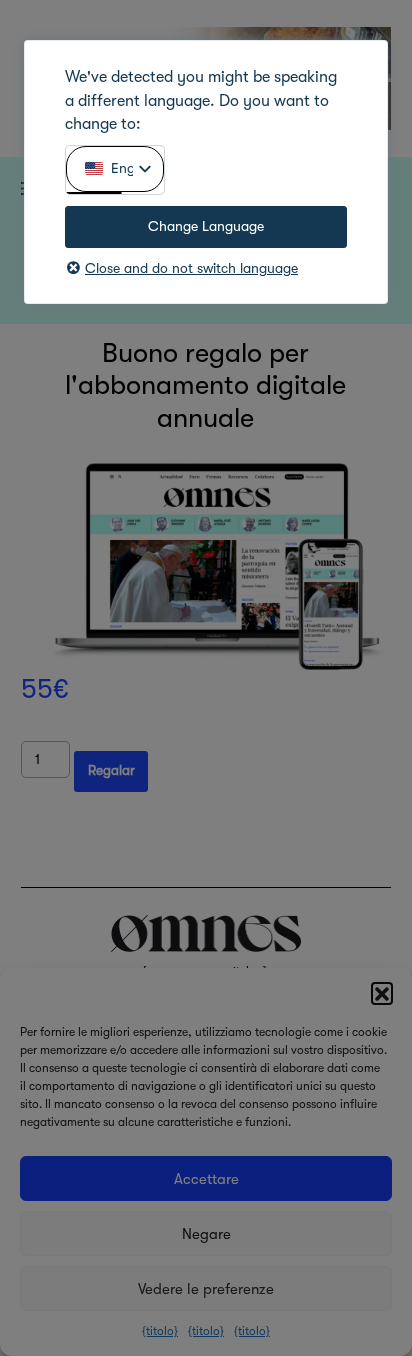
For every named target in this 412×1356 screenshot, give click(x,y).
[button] (382, 993)
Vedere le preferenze (206, 1289)
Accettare (206, 1179)
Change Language (206, 226)
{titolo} (160, 1331)
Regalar (111, 770)
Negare (206, 1234)
